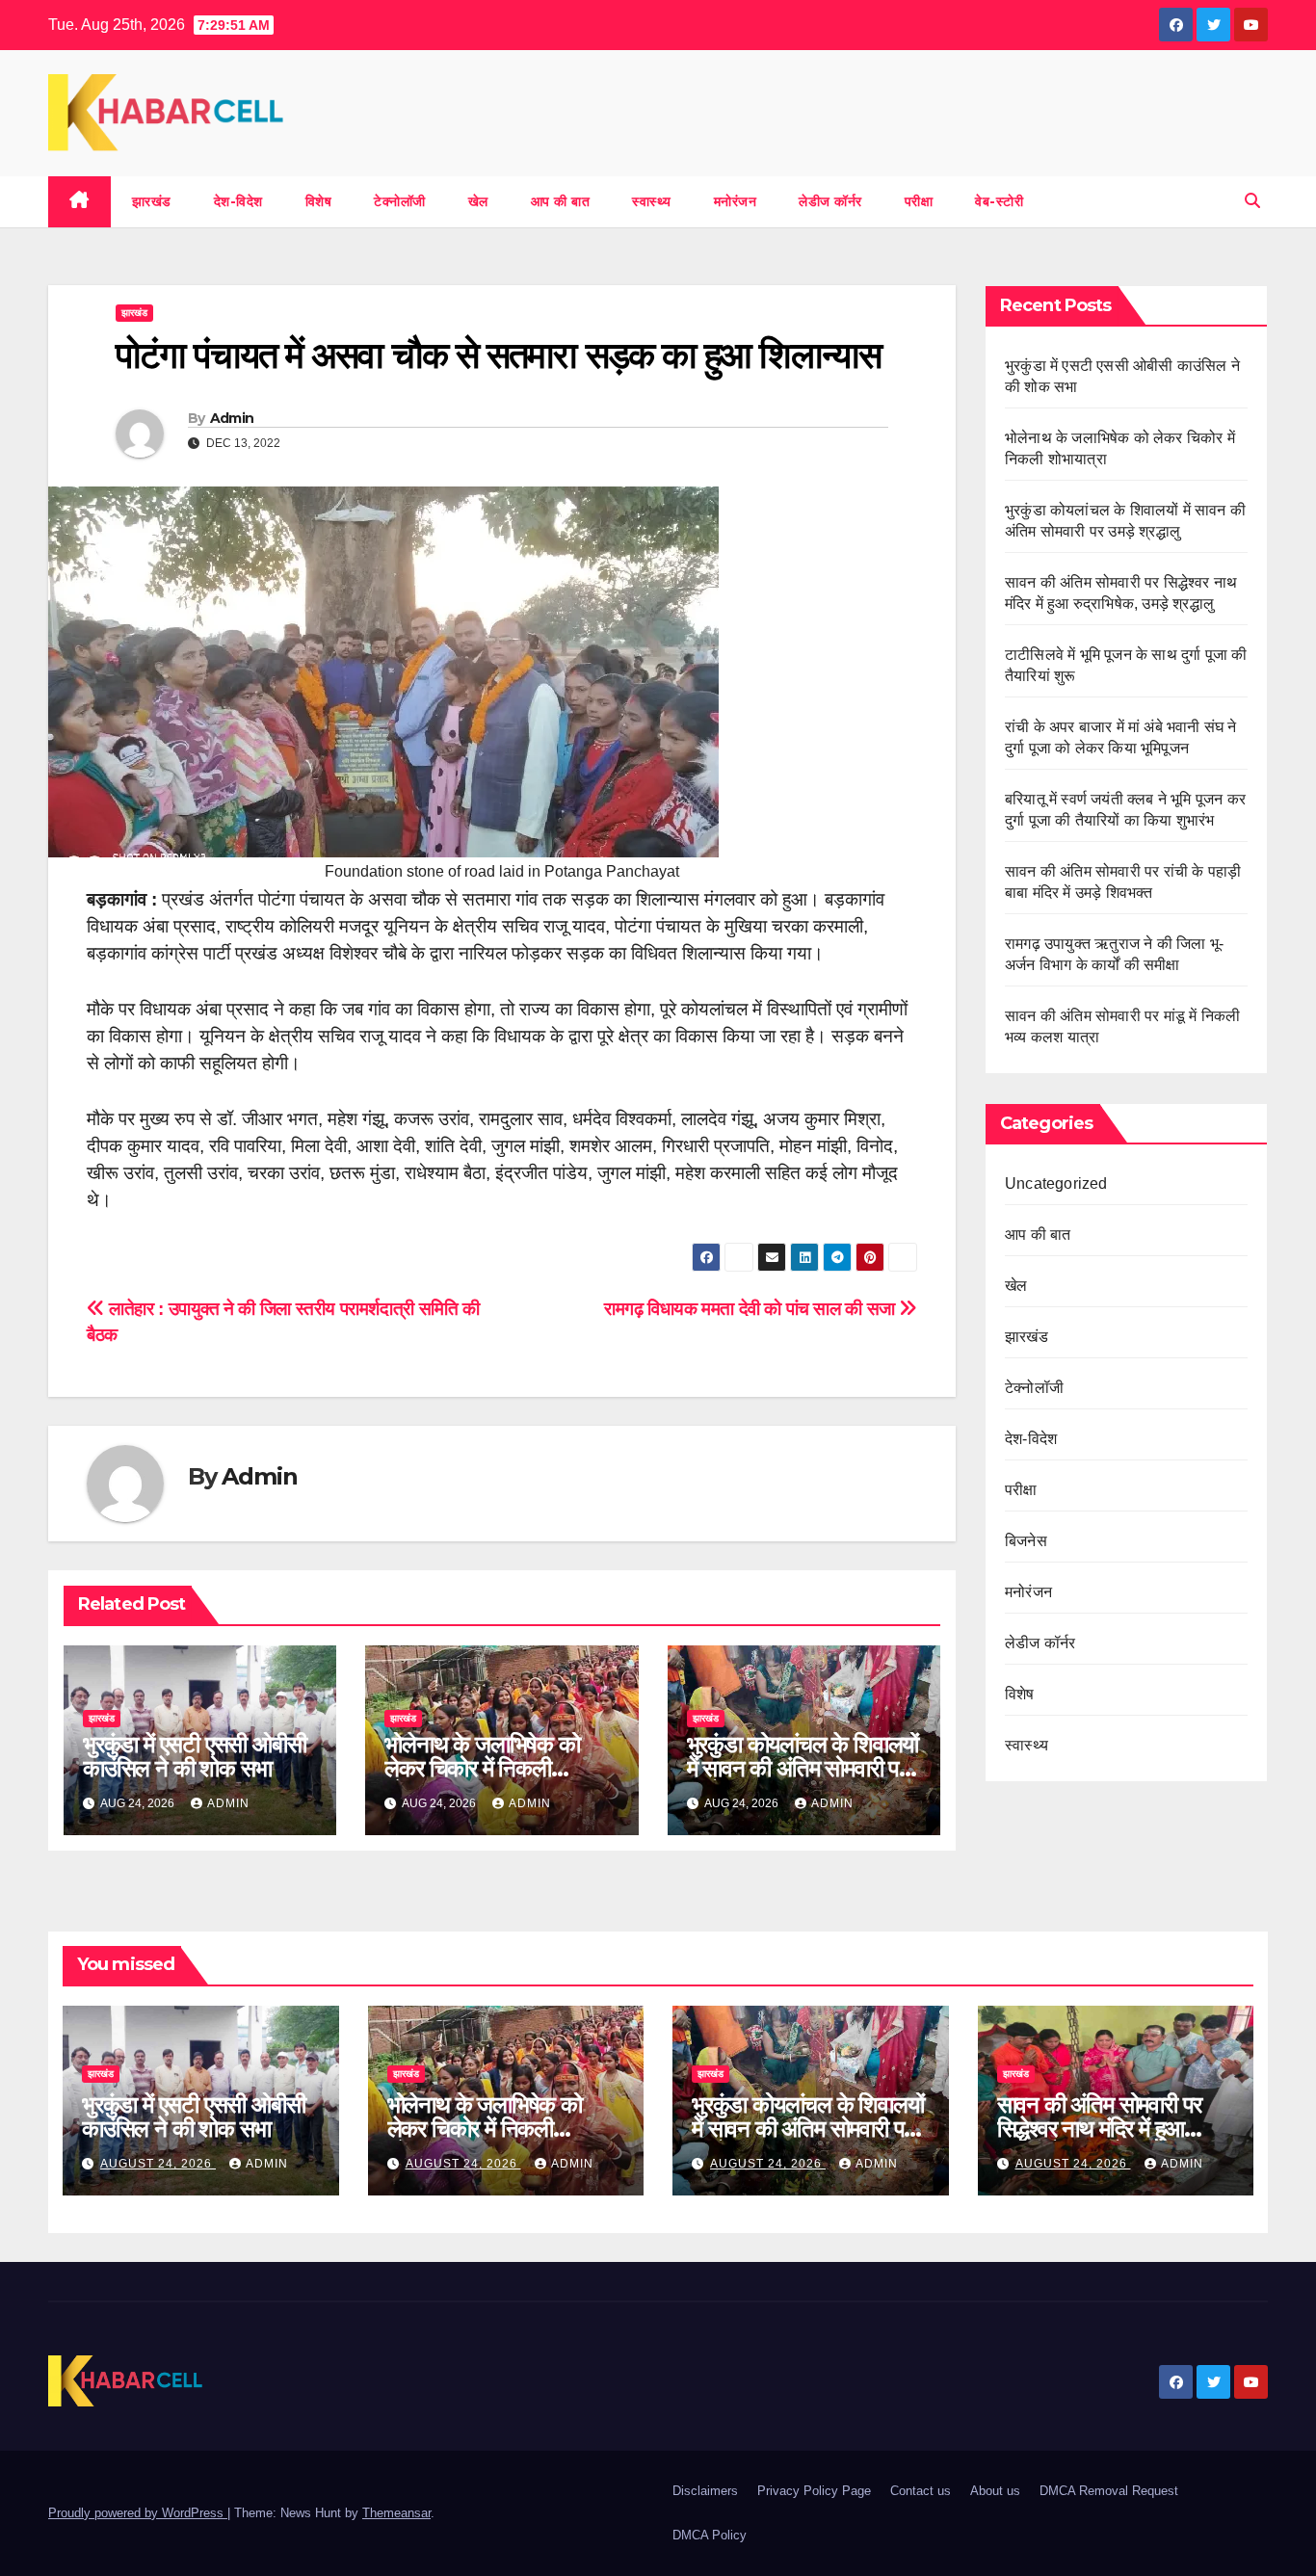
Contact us (921, 2491)
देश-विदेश (238, 201)
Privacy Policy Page (814, 2491)
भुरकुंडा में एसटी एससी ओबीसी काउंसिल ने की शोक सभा (194, 1756)
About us (995, 2491)
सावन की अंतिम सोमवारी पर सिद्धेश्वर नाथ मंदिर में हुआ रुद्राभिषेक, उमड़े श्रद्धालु (1100, 2129)
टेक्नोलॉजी (400, 201)
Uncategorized (1056, 1183)
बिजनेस (1026, 1541)
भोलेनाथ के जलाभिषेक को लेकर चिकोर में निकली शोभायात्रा (482, 1768)
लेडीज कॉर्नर (830, 201)
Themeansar (396, 2513)
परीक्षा (919, 201)
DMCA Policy (710, 2535)
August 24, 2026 (158, 2164)
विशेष (319, 201)
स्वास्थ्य (652, 201)
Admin (232, 418)
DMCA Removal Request (1109, 2491)
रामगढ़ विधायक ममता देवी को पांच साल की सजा (751, 1309)
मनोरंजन (736, 201)
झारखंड (152, 201)
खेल (478, 201)
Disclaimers (705, 2491)
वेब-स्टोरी (999, 201)
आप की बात (561, 201)
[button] (1252, 201)
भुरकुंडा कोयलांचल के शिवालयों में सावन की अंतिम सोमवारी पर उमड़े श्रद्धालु (803, 1768)
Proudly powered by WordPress (138, 2513)
